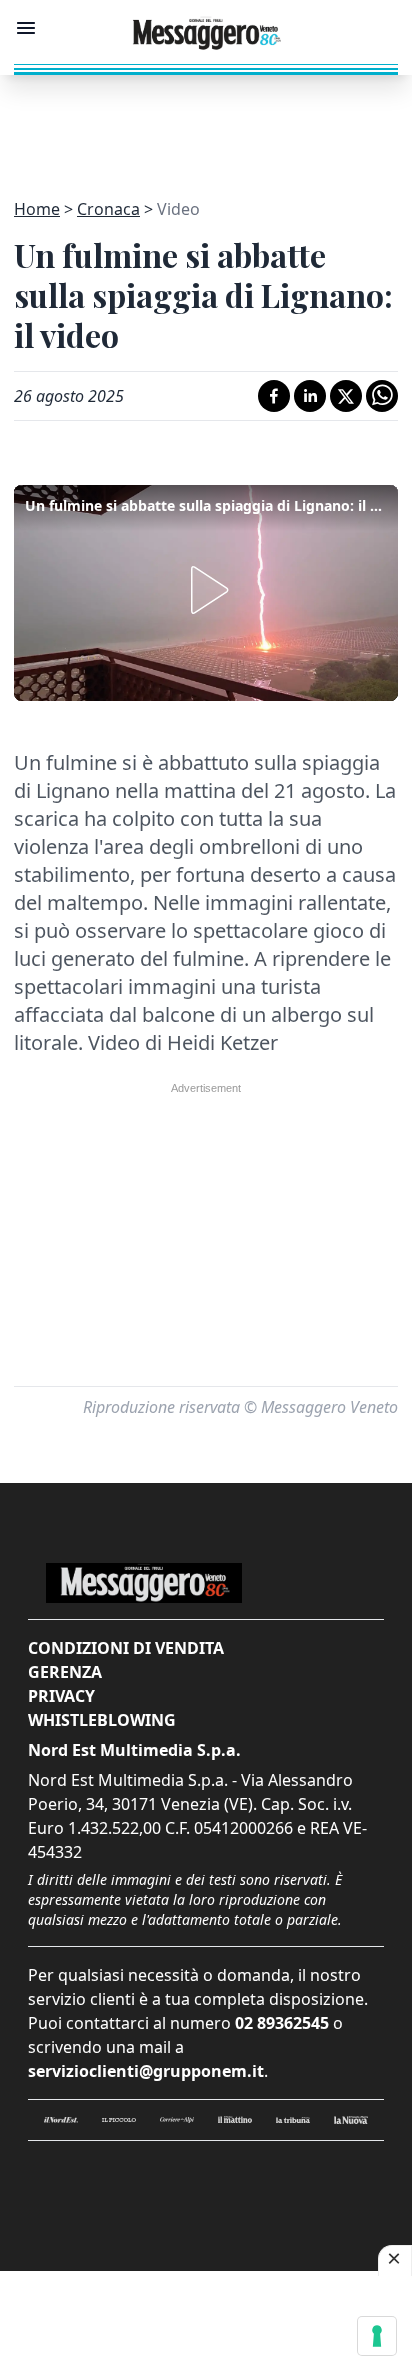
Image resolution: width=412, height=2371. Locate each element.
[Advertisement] (206, 125)
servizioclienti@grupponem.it (146, 2071)
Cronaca (108, 209)
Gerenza (65, 1672)
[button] (206, 590)
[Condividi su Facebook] (274, 396)
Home (37, 209)
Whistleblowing (102, 1720)
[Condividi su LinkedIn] (310, 396)
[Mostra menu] (26, 28)
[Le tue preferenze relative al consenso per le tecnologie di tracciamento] (377, 2336)
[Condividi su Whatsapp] (382, 396)
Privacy (61, 1696)
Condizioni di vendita (126, 1648)
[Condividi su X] (346, 396)
